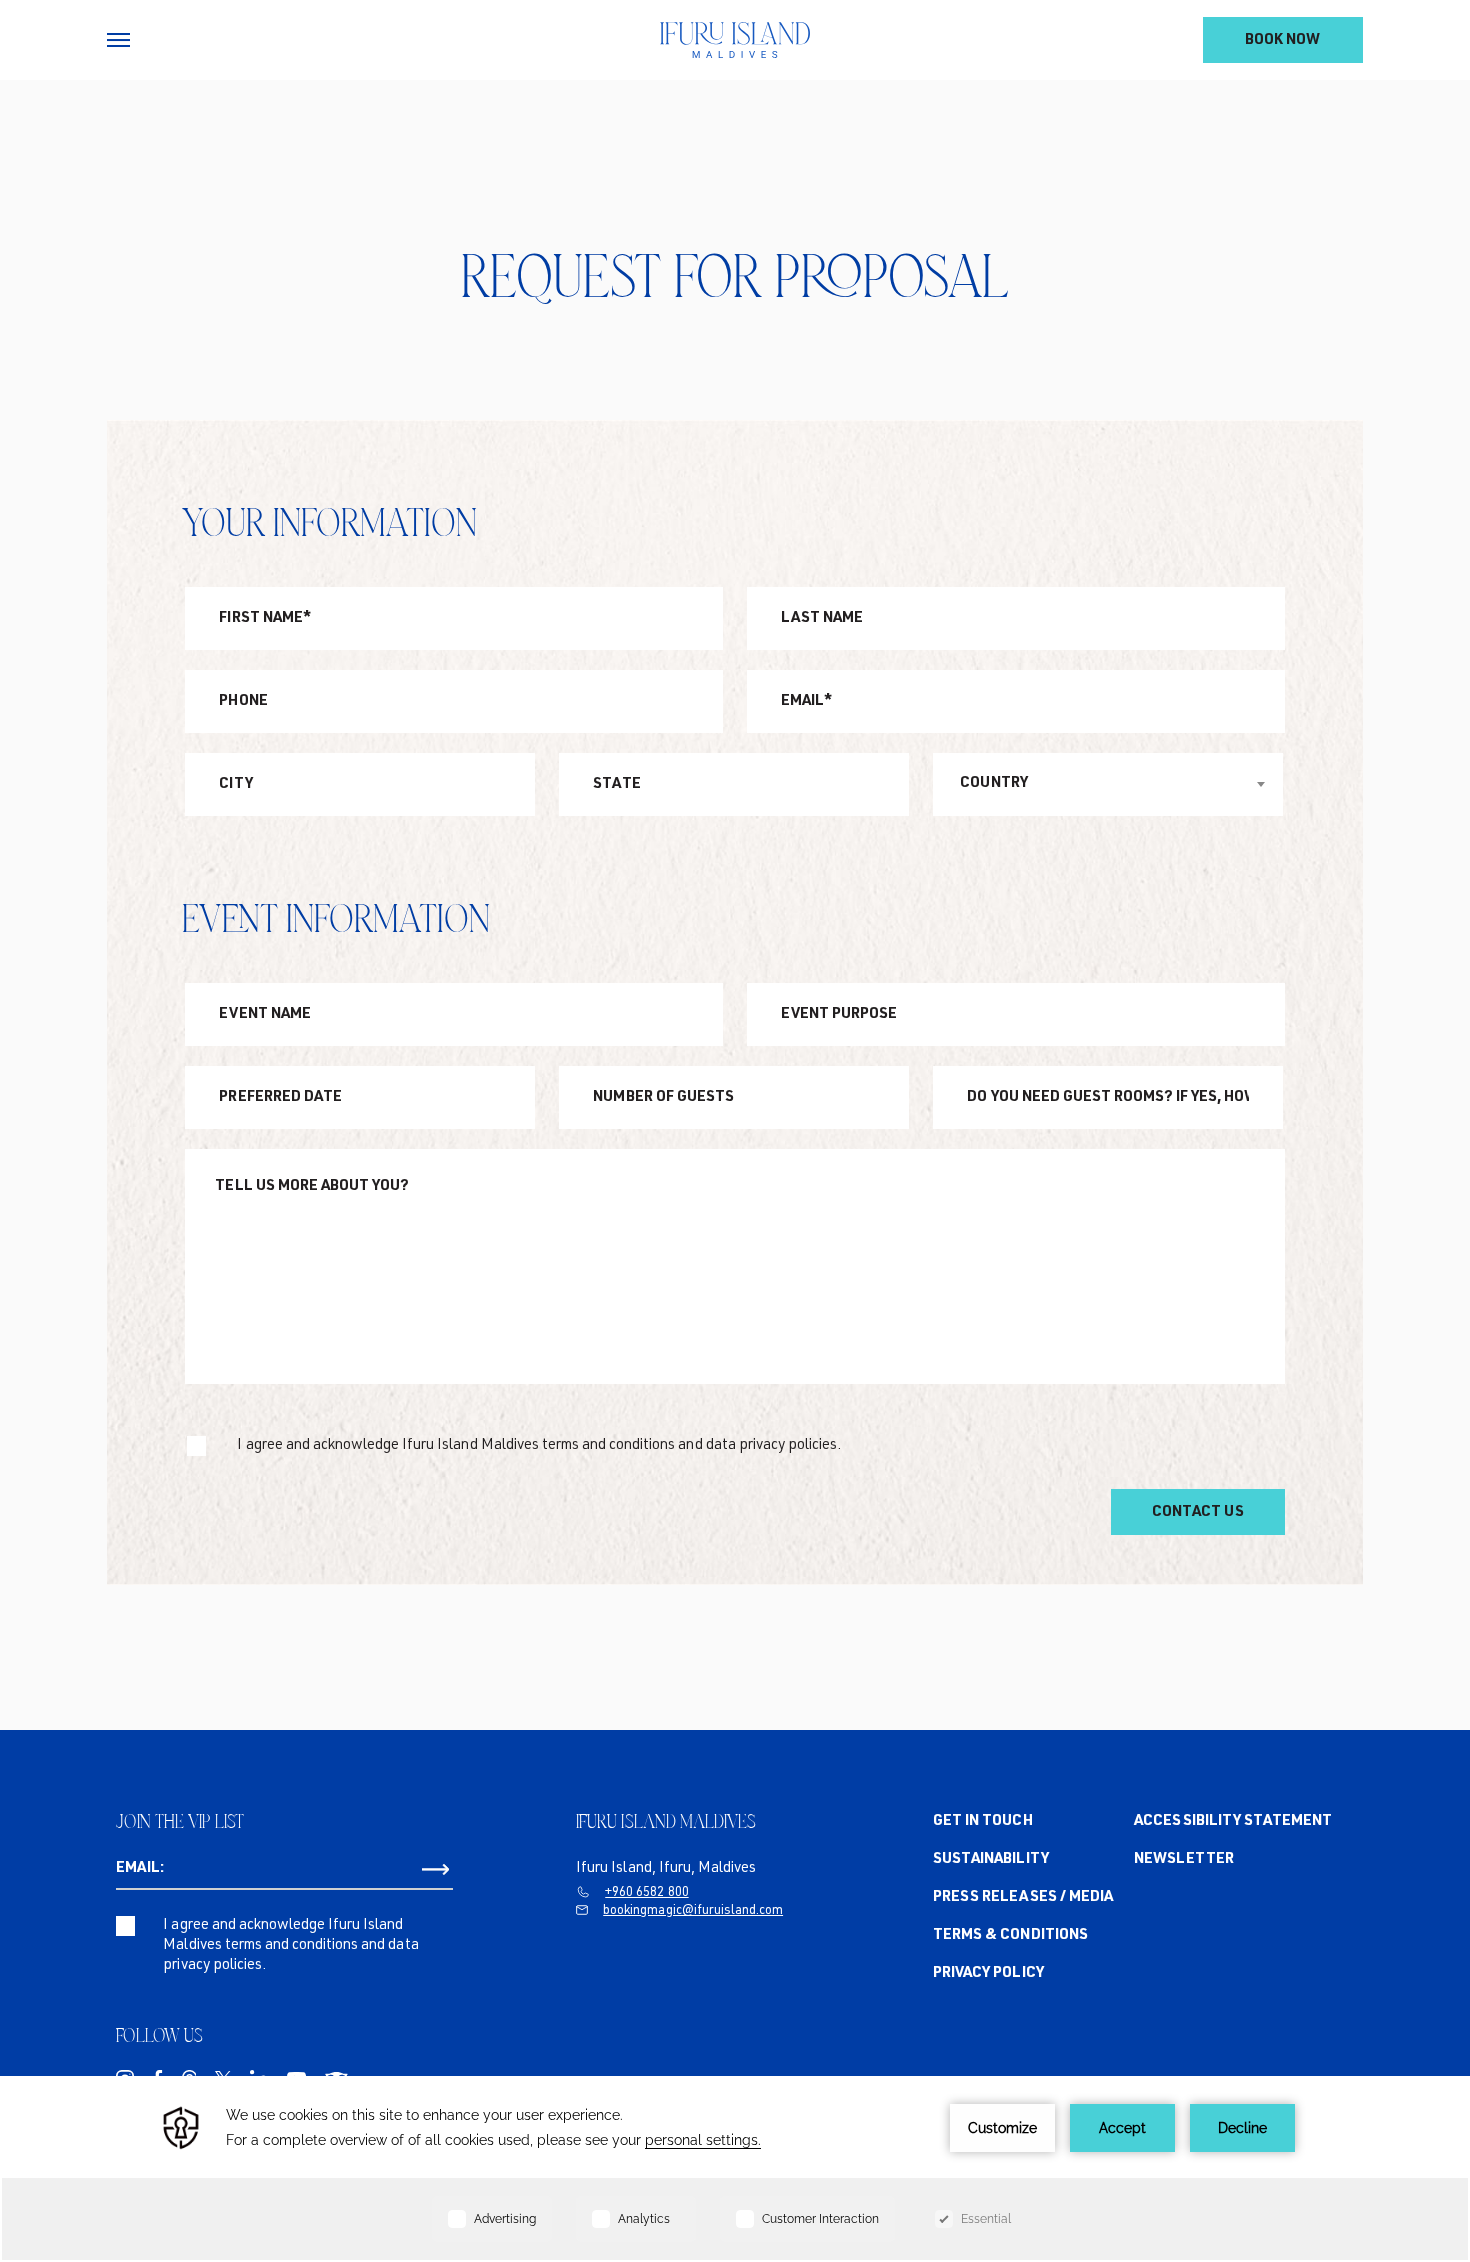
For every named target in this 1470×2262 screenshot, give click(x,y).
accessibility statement (1233, 1821)
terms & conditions (1010, 1935)
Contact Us (1197, 1512)
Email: (139, 1868)
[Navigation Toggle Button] (118, 40)
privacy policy (988, 1973)
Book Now (1282, 40)
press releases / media (1023, 1897)
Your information (329, 522)
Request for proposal (735, 276)
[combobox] (1108, 784)
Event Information (336, 918)
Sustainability (990, 1859)
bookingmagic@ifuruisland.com (693, 1911)
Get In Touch (982, 1821)
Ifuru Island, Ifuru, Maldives (666, 1868)
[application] (735, 2169)
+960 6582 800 (646, 1893)
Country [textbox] (993, 783)
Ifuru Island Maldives (666, 1821)
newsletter (1183, 1859)
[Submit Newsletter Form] (435, 1870)
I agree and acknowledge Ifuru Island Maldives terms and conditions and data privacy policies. (539, 1445)
